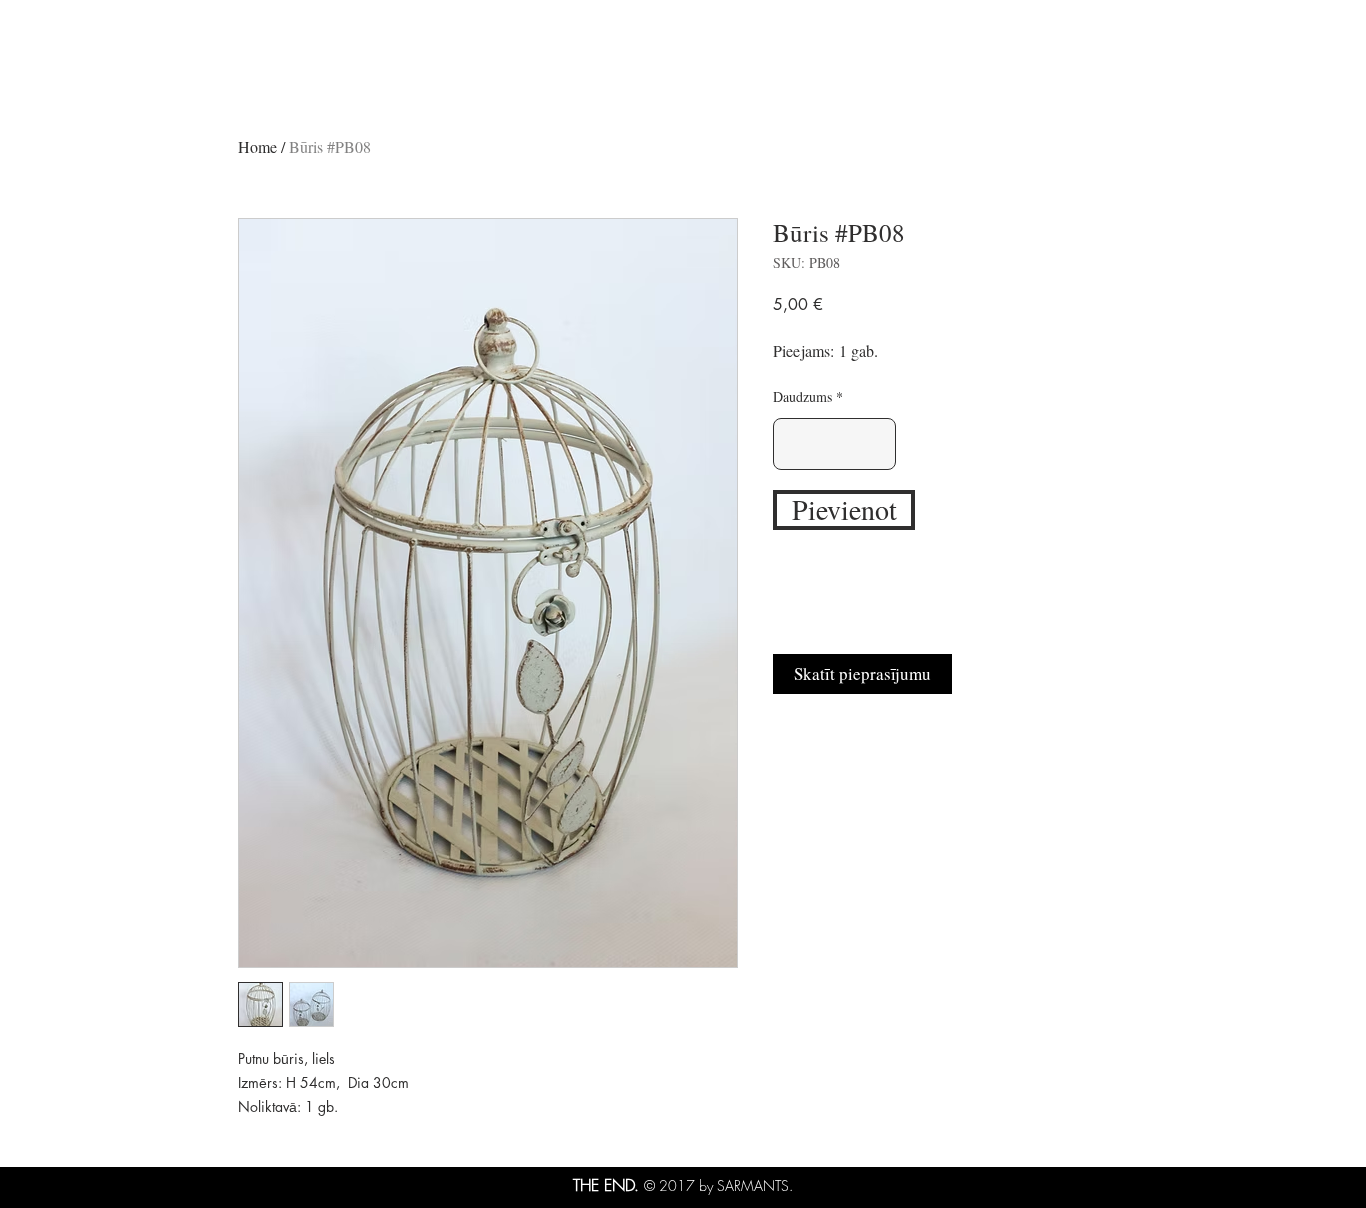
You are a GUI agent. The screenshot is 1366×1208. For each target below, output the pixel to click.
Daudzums (802, 397)
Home (257, 146)
